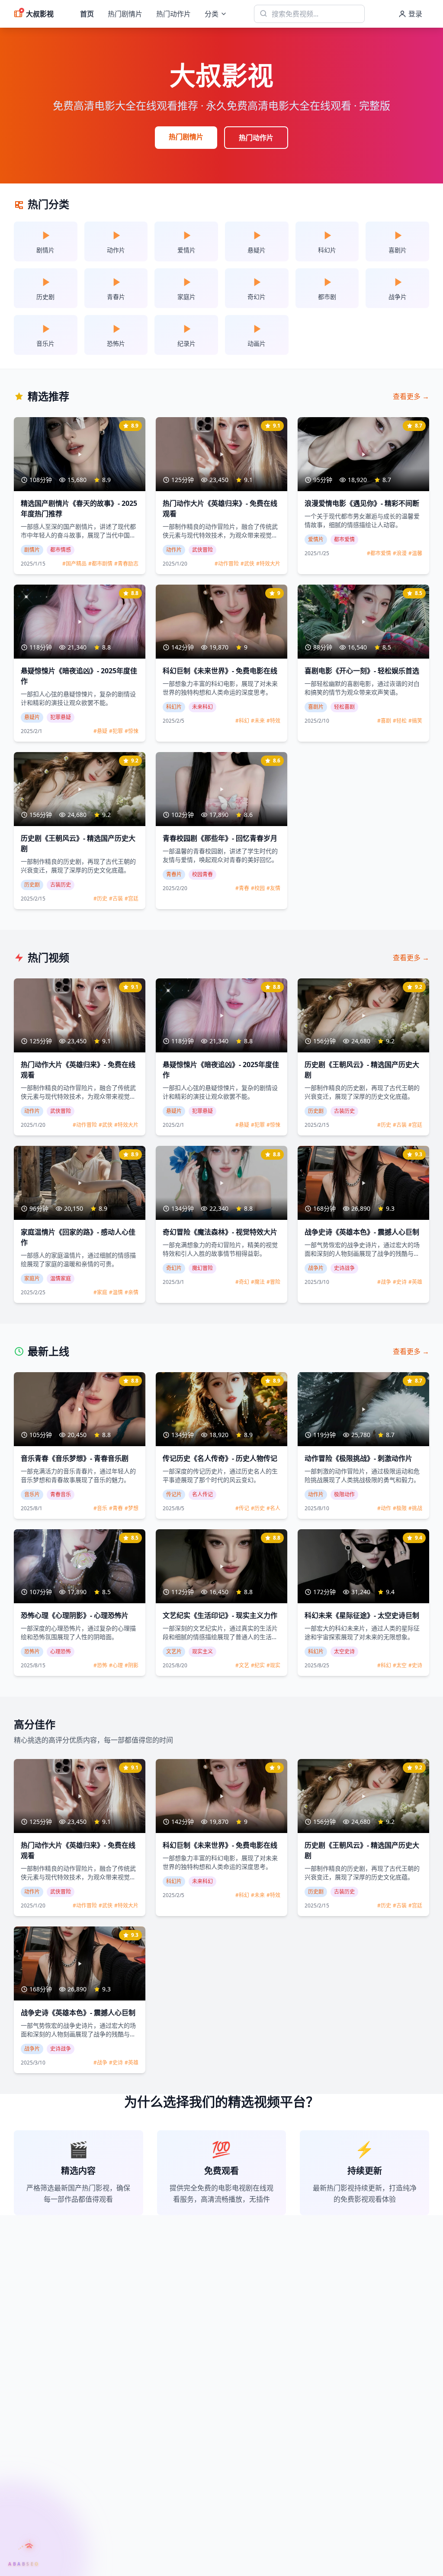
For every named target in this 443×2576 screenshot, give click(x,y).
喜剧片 (316, 707)
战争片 (316, 1268)
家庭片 (32, 1278)
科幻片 (174, 707)
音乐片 (32, 1494)
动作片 (174, 550)
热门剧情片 (125, 14)
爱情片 (316, 539)
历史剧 (32, 885)
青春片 (174, 874)
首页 (87, 14)
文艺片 (174, 1651)
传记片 (174, 1494)
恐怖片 (32, 1651)
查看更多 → (411, 396)
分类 (212, 14)
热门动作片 (173, 14)
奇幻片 (174, 1268)
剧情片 (32, 550)
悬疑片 (32, 717)
